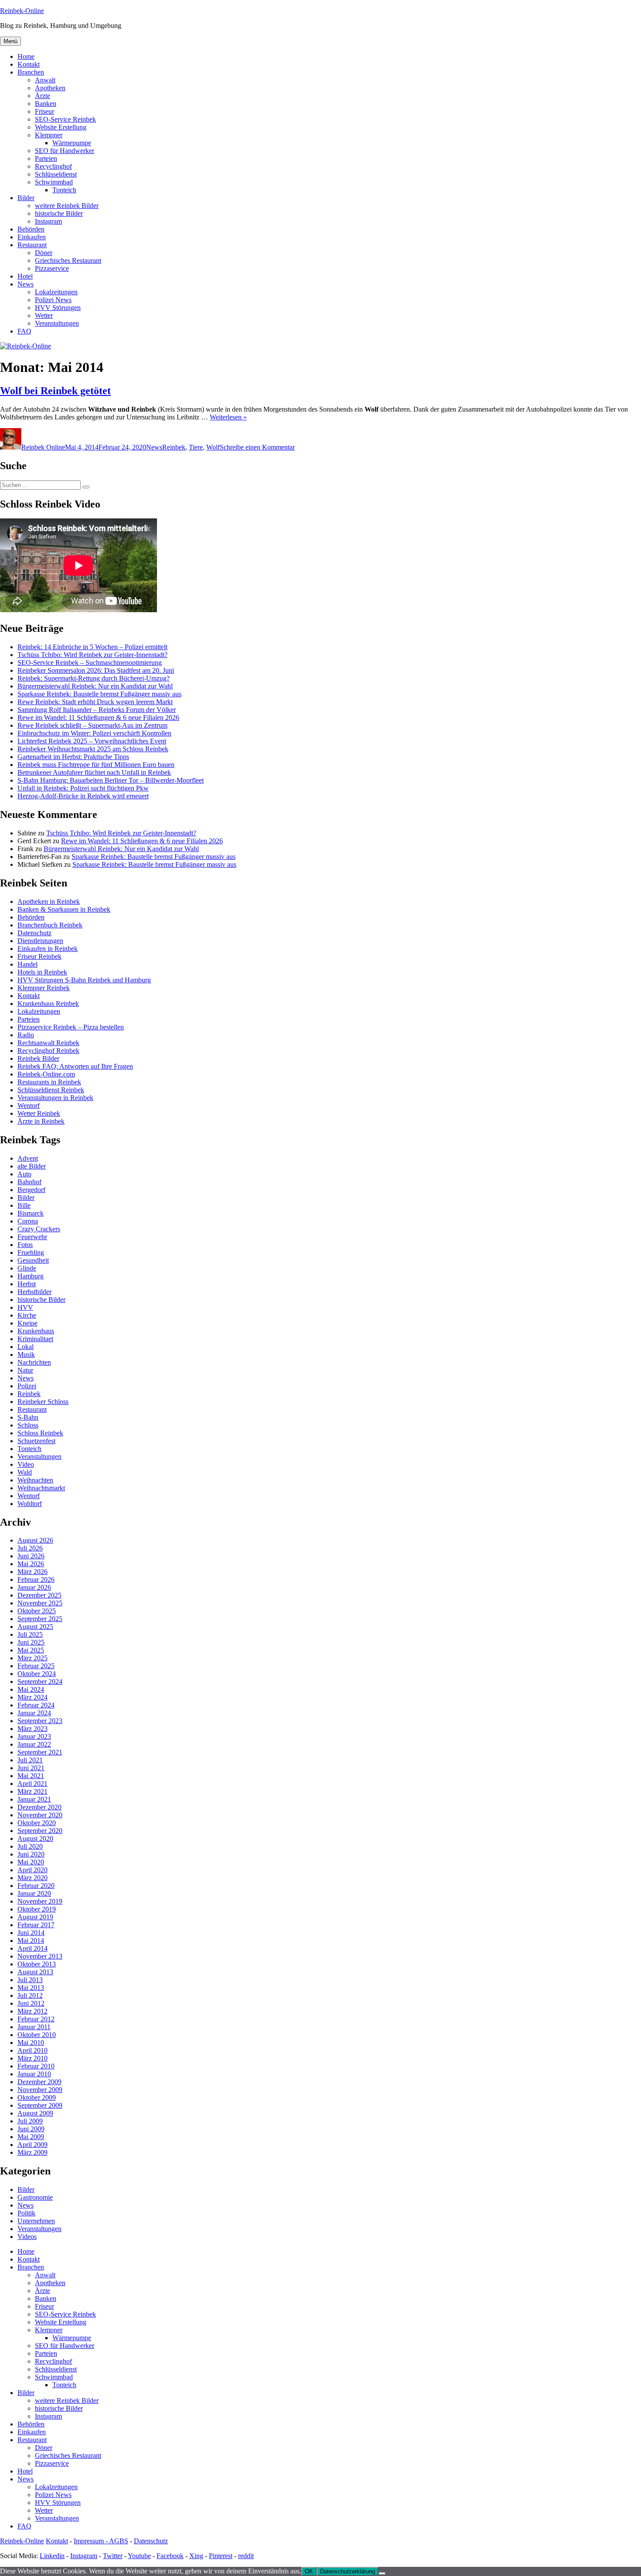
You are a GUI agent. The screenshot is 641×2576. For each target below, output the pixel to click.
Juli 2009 (30, 2121)
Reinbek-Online (22, 11)
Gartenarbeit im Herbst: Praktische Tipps (73, 757)
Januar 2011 (34, 2027)
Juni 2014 (31, 1933)
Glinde (27, 1268)
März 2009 (32, 2152)
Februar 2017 (36, 1925)
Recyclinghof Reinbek (48, 1051)
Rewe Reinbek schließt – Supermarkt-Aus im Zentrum (92, 725)
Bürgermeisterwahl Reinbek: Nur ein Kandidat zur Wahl (95, 686)
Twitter (113, 2556)
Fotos (25, 1245)
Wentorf (29, 1106)
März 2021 (32, 1791)
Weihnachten (35, 1480)
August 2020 (35, 1838)
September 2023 (40, 1721)
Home (26, 56)
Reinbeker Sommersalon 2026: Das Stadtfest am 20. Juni (96, 670)
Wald (25, 1472)
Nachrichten (34, 1362)
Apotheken (50, 88)
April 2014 (32, 1948)
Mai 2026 (31, 1564)
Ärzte (43, 96)
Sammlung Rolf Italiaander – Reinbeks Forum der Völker (97, 710)
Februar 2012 (36, 2019)
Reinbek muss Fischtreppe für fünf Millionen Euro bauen (96, 765)
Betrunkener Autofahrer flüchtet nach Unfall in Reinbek (94, 772)
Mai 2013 (31, 1988)
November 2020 (40, 1815)
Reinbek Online (43, 447)
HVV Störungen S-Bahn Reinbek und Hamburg (84, 980)
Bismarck (31, 1213)
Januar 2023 (34, 1736)
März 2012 (32, 2011)
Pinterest (221, 2556)
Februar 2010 (36, 2066)
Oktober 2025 (37, 1611)
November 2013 (40, 1956)
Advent (28, 1158)
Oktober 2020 (37, 1823)
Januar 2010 (34, 2074)
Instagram (48, 221)
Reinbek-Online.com (46, 1074)
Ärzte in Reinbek (41, 1121)
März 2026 (32, 1572)
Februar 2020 (36, 1886)
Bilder (26, 198)
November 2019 (40, 1901)
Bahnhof (29, 1182)
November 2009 (40, 2090)
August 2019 (35, 1917)
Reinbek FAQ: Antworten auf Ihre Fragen (75, 1066)
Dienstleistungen (40, 941)
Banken (46, 104)
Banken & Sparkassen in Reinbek (64, 909)
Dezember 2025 (39, 1595)
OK (309, 2571)
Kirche (27, 1315)
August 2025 (35, 1627)
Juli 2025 (30, 1634)
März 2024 (32, 1697)
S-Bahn (28, 1417)
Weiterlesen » (228, 417)
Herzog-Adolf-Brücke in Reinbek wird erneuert (83, 796)
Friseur (44, 111)
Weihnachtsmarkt (41, 1488)
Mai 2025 (31, 1650)
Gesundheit (33, 1260)
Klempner (49, 135)
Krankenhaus (36, 1331)
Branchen (31, 72)
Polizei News (53, 300)
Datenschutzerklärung (348, 2571)
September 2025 (40, 1619)
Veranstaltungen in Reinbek (55, 1098)
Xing (196, 2556)
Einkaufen (32, 237)
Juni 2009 (31, 2129)
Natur (25, 1370)
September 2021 (40, 1752)
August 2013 (35, 1972)
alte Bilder (32, 1166)
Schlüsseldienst (56, 174)
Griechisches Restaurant (68, 261)
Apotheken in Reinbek (49, 901)
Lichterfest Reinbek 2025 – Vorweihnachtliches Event (92, 741)
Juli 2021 (30, 1760)
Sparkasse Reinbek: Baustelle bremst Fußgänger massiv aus (99, 694)
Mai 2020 (31, 1862)
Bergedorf (31, 1190)
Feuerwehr (32, 1237)
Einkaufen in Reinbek (48, 949)
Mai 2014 (31, 1941)
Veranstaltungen (57, 323)
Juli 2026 (30, 1548)
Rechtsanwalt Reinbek (48, 1043)
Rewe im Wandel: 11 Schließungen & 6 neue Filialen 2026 (98, 717)
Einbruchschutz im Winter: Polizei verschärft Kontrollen (94, 733)
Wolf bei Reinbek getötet (55, 391)
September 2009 (40, 2105)
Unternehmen (36, 2221)
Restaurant (32, 245)
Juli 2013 (30, 1980)
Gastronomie (35, 2197)
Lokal (26, 1347)
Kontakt (29, 64)
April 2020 (32, 1870)
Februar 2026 (36, 1579)
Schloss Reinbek (40, 1433)
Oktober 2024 (37, 1674)
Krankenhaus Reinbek (48, 1003)
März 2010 (32, 2058)
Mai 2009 (31, 2137)
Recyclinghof (53, 166)
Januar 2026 (34, 1587)
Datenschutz (34, 933)
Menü (10, 41)
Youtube (139, 2556)
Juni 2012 (31, 2003)
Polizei (27, 1386)
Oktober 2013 (37, 1964)
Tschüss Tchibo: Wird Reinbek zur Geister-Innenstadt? (92, 655)
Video (26, 1464)
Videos (27, 2237)
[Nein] (382, 2573)
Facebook (170, 2556)
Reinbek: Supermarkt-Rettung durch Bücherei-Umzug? (94, 678)
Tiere (196, 447)
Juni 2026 (31, 1556)
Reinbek (174, 447)
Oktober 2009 (37, 2097)
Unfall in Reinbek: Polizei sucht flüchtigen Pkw (83, 788)
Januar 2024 (34, 1713)
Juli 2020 (30, 1846)
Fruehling (31, 1252)
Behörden (31, 229)
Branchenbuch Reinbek (50, 925)
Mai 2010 (31, 2043)
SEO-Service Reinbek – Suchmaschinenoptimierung (90, 663)
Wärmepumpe (72, 143)
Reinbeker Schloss (43, 1402)
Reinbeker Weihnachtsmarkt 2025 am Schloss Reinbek (93, 749)
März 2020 (32, 1878)
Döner (44, 253)
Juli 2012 (30, 1995)
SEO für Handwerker (65, 151)
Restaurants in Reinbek (49, 1082)
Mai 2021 (31, 1776)
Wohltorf (30, 1504)
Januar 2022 (34, 1744)
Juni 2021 (31, 1768)
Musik (26, 1354)
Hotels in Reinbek (42, 972)
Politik (26, 2213)
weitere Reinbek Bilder (67, 206)
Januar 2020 (34, 1893)
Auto (24, 1174)
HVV (25, 1307)
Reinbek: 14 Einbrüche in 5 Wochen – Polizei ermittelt (92, 647)
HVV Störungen (58, 308)
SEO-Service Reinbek (65, 119)
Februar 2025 (36, 1666)
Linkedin (52, 2556)
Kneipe (27, 1323)
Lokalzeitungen (56, 292)
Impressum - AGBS (101, 2541)
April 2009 (32, 2145)
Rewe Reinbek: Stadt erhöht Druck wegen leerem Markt (95, 702)
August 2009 (35, 2113)
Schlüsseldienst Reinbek (51, 1090)
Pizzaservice (52, 268)
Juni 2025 (31, 1642)
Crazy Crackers (39, 1229)
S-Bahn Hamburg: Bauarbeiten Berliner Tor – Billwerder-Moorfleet (111, 780)
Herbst (27, 1284)
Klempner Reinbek (44, 988)
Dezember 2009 (39, 2082)
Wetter (44, 315)
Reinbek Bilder (38, 1058)
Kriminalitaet (35, 1339)
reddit (246, 2556)
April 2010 (32, 2050)
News (26, 284)
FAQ (24, 331)
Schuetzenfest (36, 1441)
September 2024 (40, 1682)
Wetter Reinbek (39, 1113)
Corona (28, 1221)
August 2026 (35, 1540)
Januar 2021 (34, 1799)
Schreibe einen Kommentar (257, 447)
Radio (26, 1035)
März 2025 (32, 1658)
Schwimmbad (54, 182)
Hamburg (31, 1276)
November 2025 (40, 1603)
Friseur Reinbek (39, 956)
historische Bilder (59, 213)
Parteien (46, 158)
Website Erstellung (61, 127)
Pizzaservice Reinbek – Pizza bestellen (71, 1027)
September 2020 (40, 1831)
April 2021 (32, 1784)
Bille (24, 1205)
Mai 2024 (31, 1689)
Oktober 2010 (37, 2035)
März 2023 (32, 1729)
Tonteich (64, 190)
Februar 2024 (36, 1705)
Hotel (25, 276)
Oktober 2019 (37, 1909)
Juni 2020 (31, 1854)
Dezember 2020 (39, 1807)
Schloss (28, 1425)
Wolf (213, 447)
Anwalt (45, 80)
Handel (27, 964)
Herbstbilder (34, 1292)
